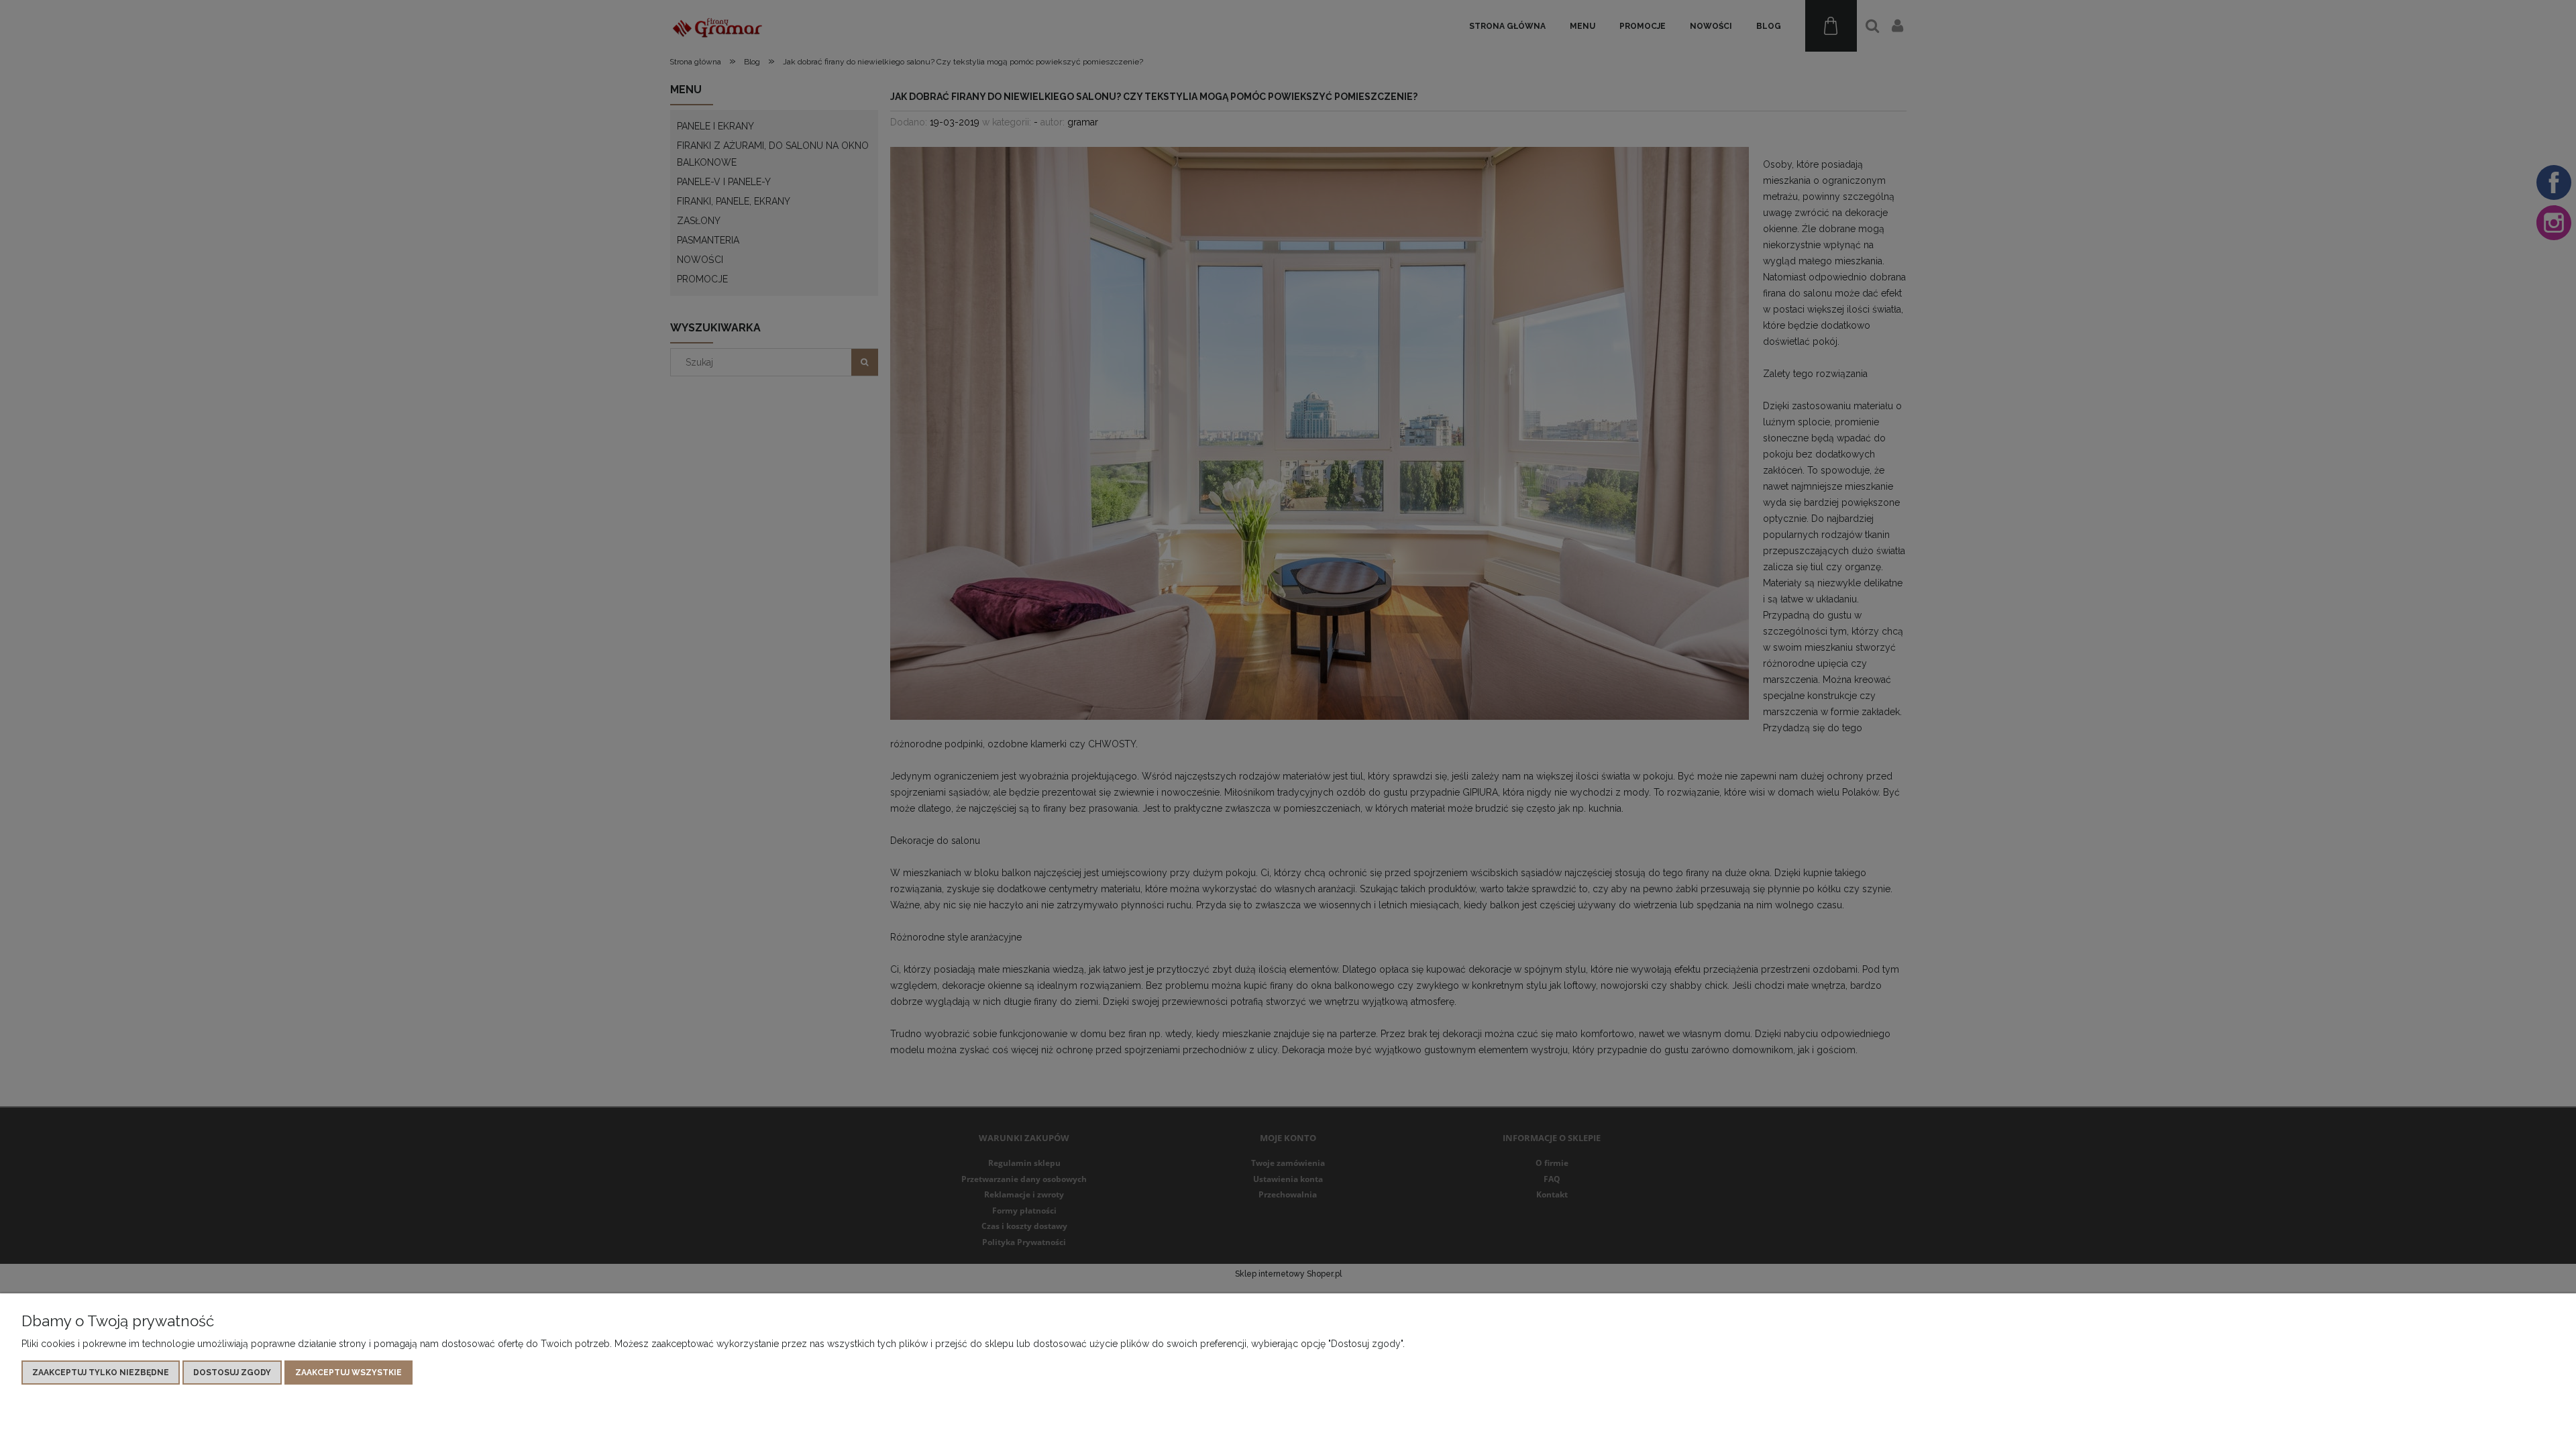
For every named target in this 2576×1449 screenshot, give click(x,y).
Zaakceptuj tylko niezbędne (101, 1373)
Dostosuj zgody (232, 1373)
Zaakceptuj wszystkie (348, 1373)
